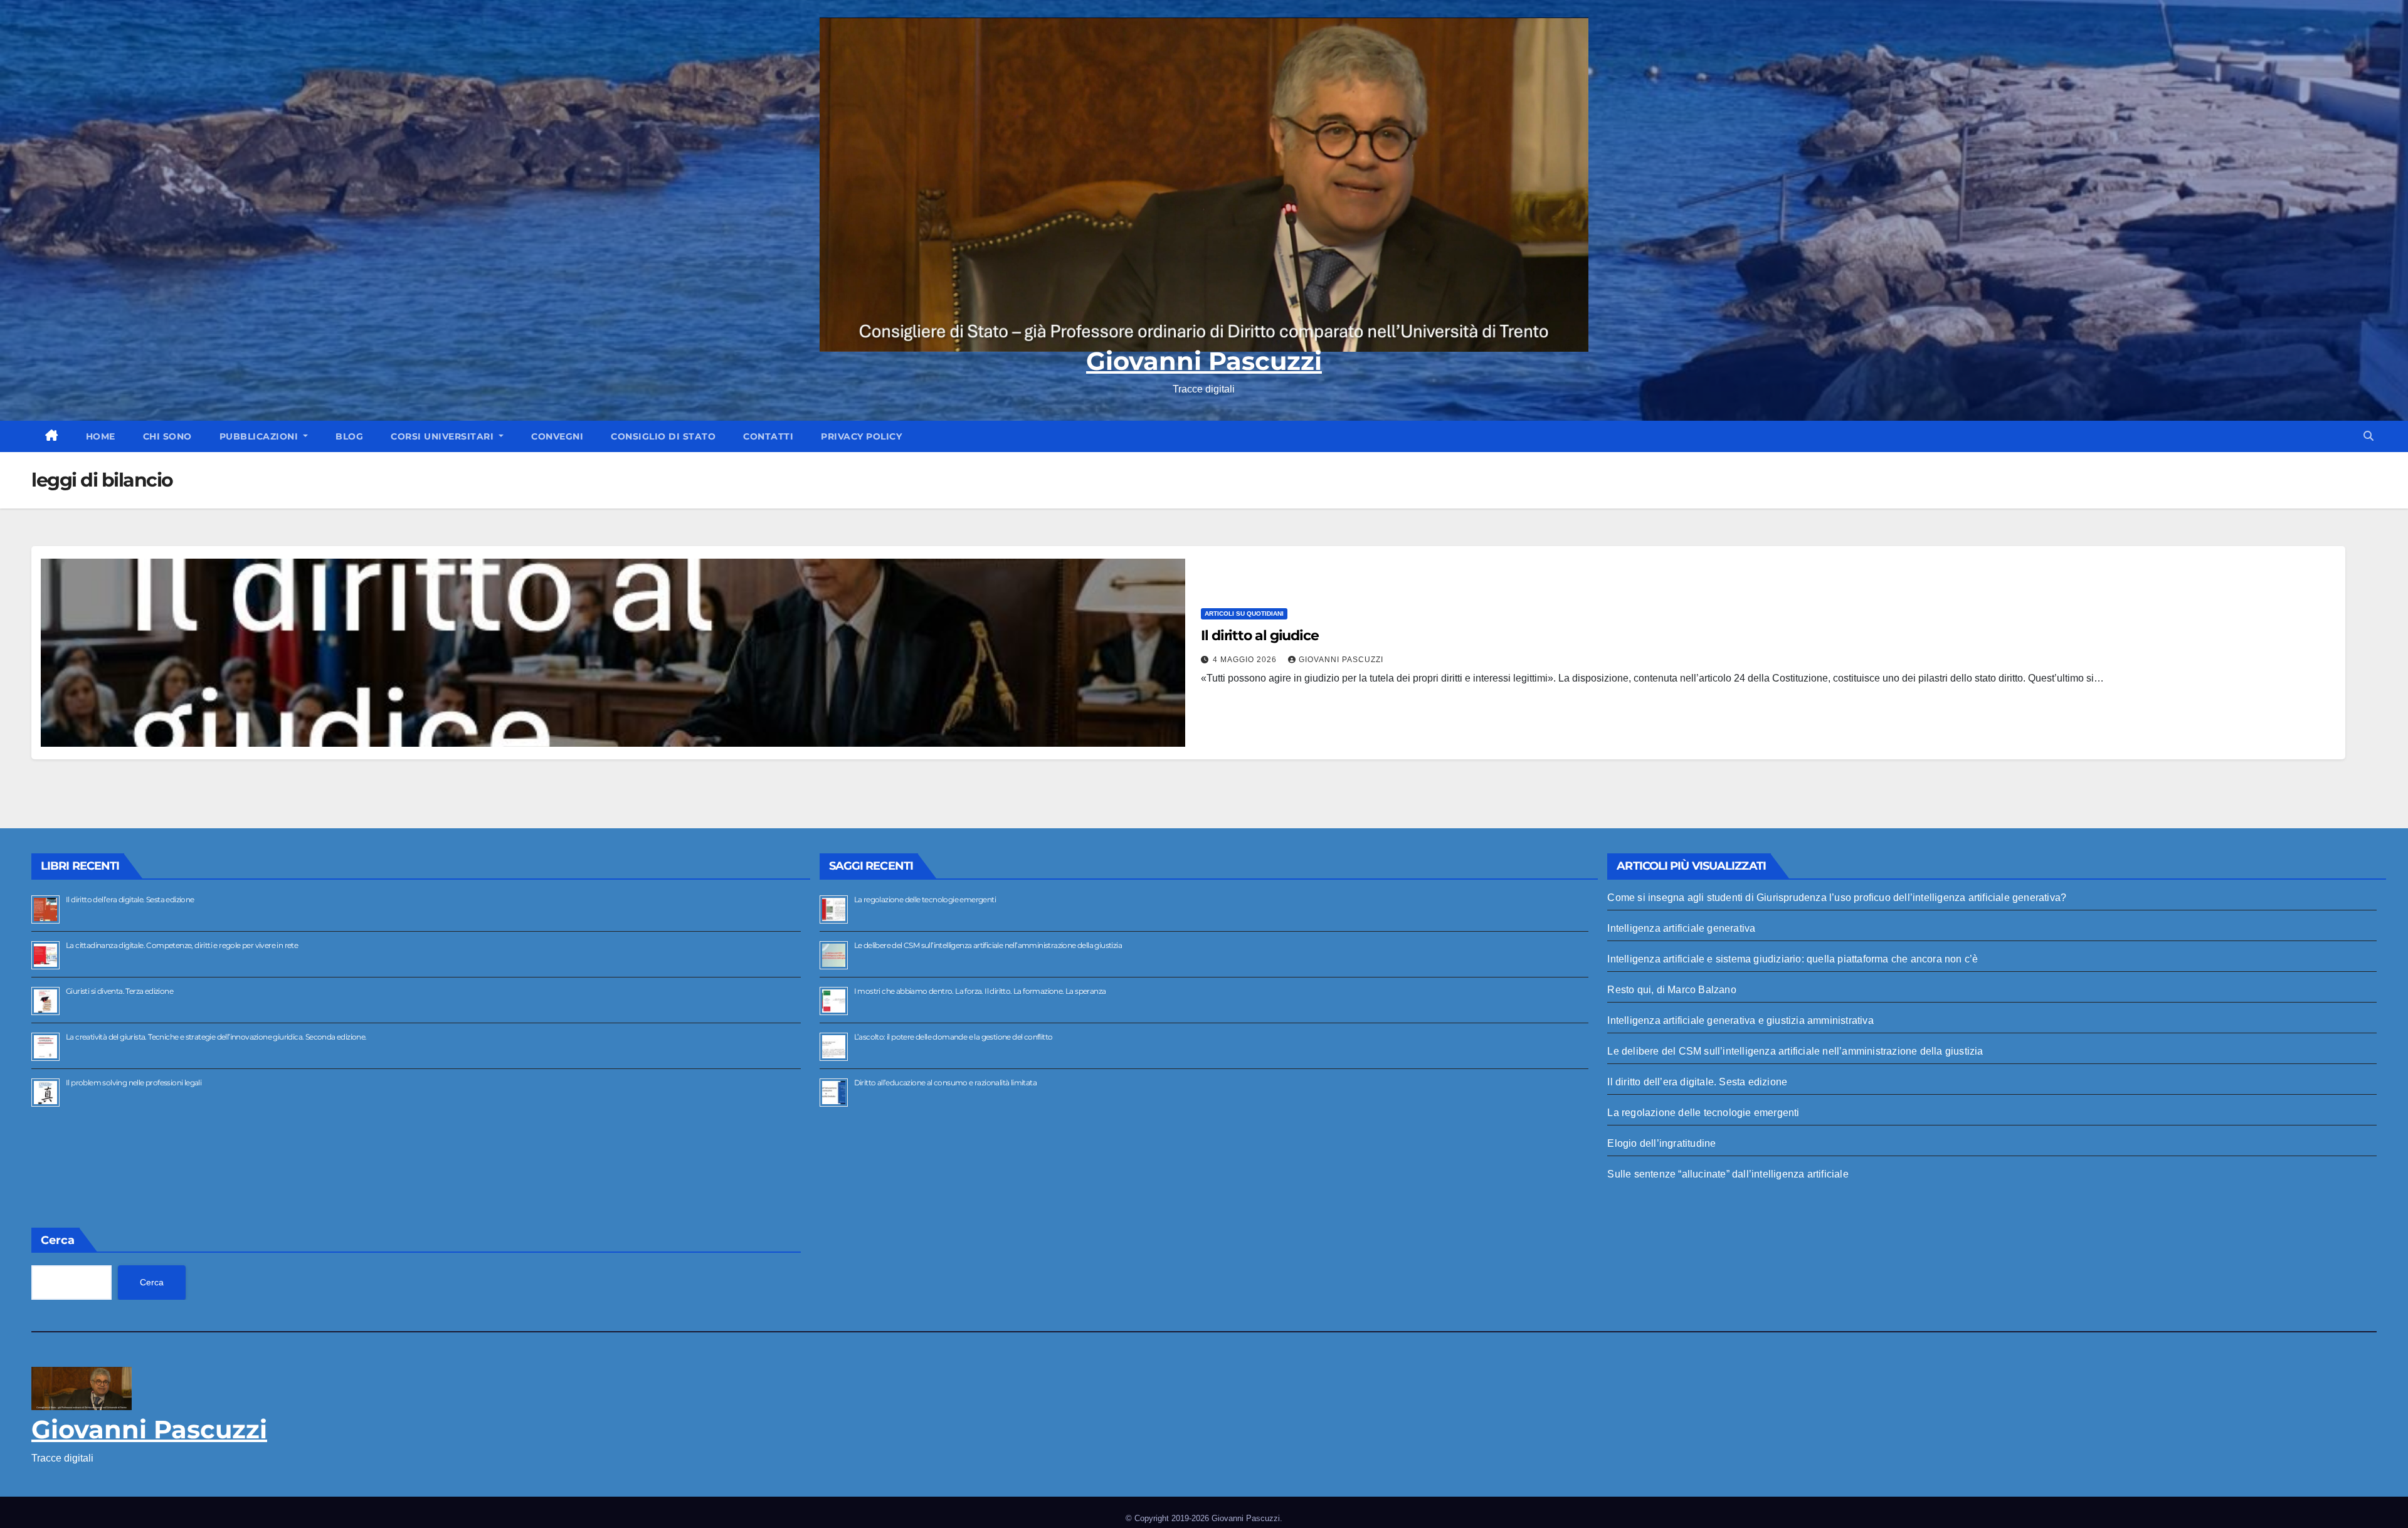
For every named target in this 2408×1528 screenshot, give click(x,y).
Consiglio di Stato (663, 436)
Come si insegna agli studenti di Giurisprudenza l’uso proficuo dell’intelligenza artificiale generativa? (1837, 898)
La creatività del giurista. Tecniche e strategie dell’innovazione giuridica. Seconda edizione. (216, 1037)
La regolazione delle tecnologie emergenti (925, 899)
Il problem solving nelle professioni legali (134, 1083)
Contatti (768, 436)
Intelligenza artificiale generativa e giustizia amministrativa (1740, 1020)
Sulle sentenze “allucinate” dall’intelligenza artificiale (1728, 1174)
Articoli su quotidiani (1244, 614)
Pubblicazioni (260, 436)
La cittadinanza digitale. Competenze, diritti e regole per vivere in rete (182, 945)
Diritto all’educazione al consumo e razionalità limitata (945, 1083)
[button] (2368, 436)
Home (101, 436)
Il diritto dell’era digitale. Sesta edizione (130, 899)
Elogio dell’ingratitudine (1661, 1143)
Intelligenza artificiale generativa (1681, 928)
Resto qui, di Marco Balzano (1671, 990)
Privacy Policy (861, 436)
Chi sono (167, 436)
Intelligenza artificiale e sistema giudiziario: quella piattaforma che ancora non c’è (1793, 959)
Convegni (557, 436)
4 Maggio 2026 (1246, 660)
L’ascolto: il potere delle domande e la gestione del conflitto (953, 1037)
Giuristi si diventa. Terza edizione (119, 991)
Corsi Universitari (444, 436)
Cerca (58, 1240)
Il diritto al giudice (1260, 635)
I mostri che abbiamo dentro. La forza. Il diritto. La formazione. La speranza (980, 991)
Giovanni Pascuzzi (1204, 361)
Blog (349, 436)
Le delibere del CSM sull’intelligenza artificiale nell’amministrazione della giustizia (988, 945)
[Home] (52, 436)
